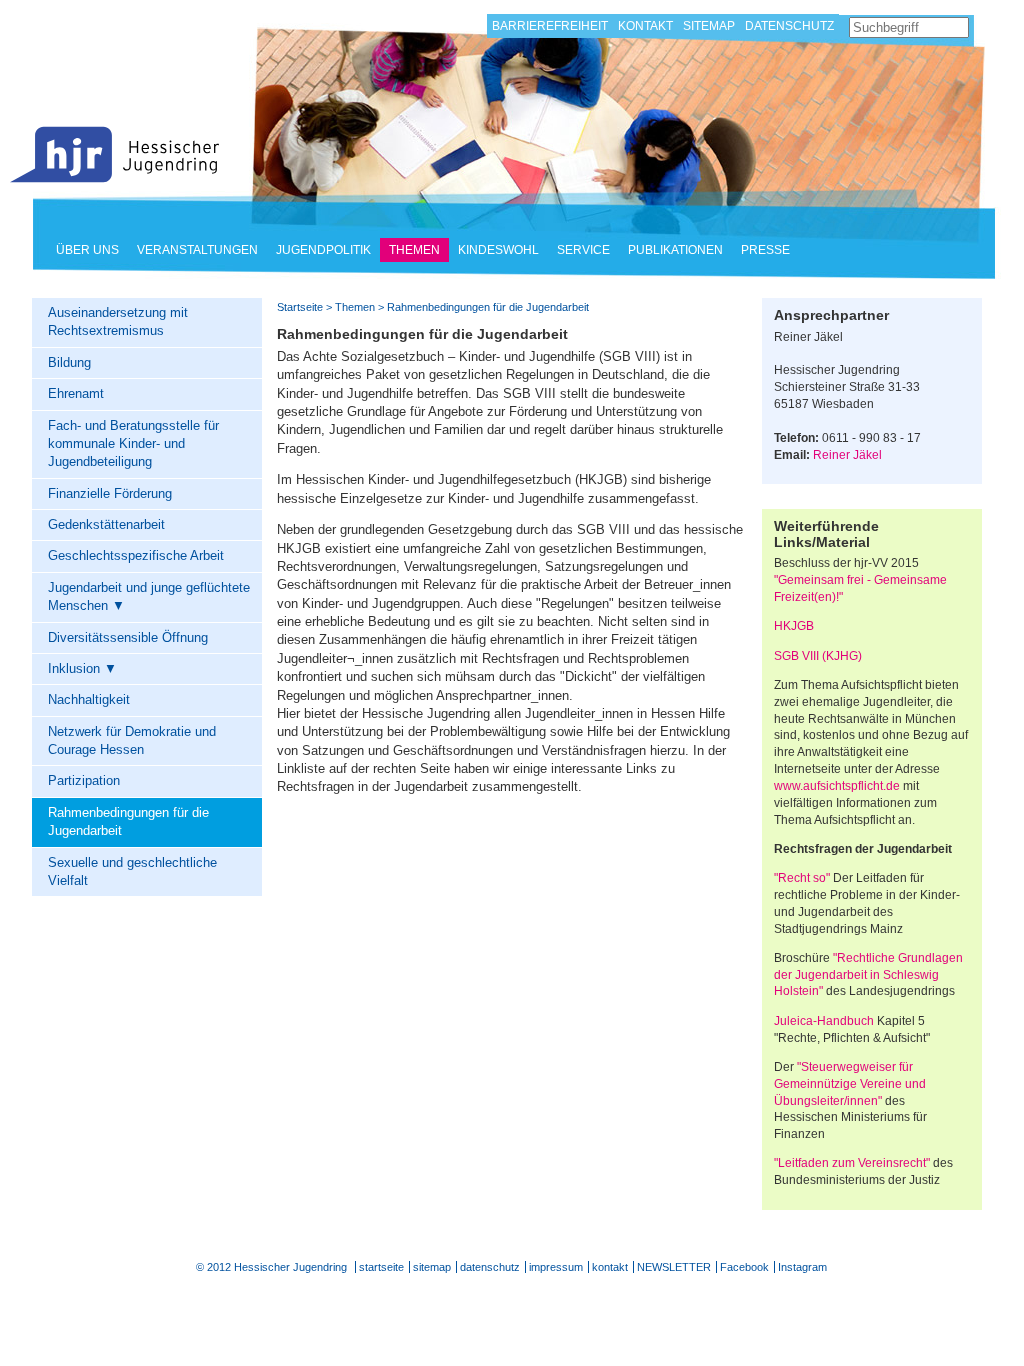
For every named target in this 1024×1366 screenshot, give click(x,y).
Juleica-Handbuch (824, 1021)
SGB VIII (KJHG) (818, 656)
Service (583, 250)
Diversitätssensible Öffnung (128, 637)
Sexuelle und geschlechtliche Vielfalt (132, 871)
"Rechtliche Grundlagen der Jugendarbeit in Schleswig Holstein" (868, 975)
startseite (381, 1267)
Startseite (115, 154)
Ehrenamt (76, 393)
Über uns (87, 250)
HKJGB (794, 626)
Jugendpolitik (323, 250)
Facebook (744, 1267)
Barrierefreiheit (550, 26)
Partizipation (84, 780)
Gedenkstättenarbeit (106, 524)
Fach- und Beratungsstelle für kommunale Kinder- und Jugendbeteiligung (133, 444)
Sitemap (709, 26)
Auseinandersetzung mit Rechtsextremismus (118, 321)
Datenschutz (789, 26)
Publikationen (675, 250)
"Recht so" (802, 878)
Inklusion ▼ (82, 668)
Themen (414, 250)
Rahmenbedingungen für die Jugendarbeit (128, 821)
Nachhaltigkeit (89, 699)
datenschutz (490, 1267)
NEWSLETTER (674, 1267)
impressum (556, 1267)
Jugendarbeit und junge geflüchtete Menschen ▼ (149, 596)
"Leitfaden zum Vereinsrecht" (852, 1163)
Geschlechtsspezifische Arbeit (136, 555)
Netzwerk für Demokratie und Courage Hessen (132, 740)
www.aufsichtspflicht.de (837, 786)
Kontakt (645, 26)
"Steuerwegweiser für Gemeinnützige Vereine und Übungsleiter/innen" (850, 1084)
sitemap (432, 1267)
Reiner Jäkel (847, 455)
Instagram (802, 1267)
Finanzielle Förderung (110, 493)
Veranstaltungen (197, 250)
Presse (765, 250)
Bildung (69, 362)
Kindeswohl (498, 250)
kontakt (610, 1267)
